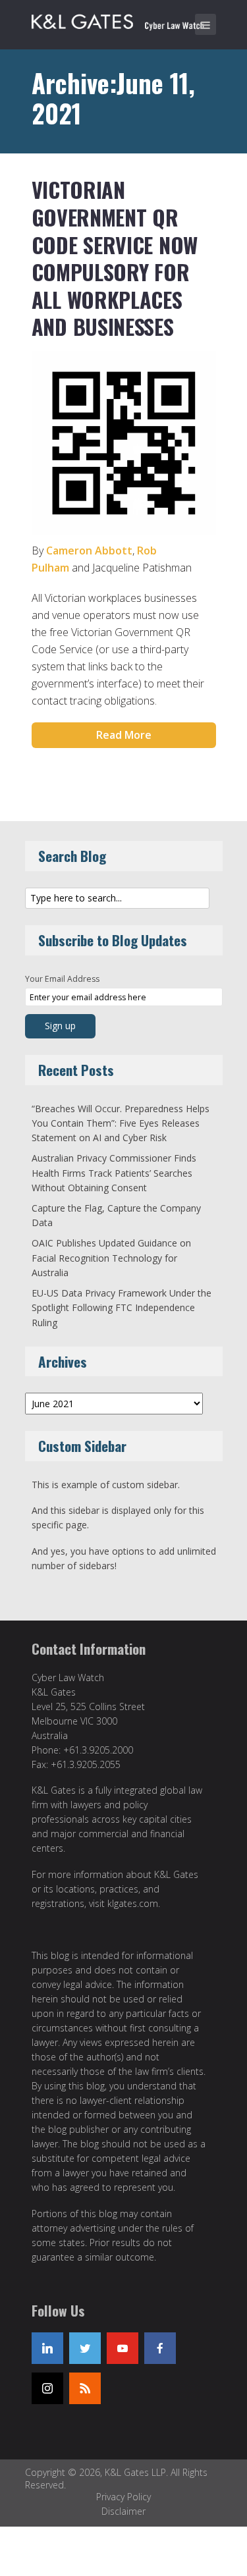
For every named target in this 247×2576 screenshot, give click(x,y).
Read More (124, 735)
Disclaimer (123, 2511)
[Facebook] (160, 2348)
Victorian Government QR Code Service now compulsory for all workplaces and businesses (115, 258)
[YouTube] (123, 2348)
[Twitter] (85, 2348)
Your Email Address (62, 979)
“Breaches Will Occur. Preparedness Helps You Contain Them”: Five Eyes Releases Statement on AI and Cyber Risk (121, 1123)
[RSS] (85, 2388)
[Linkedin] (47, 2348)
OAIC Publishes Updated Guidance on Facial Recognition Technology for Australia (111, 1258)
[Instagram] (47, 2388)
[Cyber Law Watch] (127, 20)
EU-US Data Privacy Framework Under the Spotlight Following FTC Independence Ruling (122, 1308)
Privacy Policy (123, 2497)
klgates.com (133, 1903)
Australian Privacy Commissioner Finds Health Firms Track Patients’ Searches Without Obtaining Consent (114, 1173)
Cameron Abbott (89, 550)
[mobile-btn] (206, 24)
